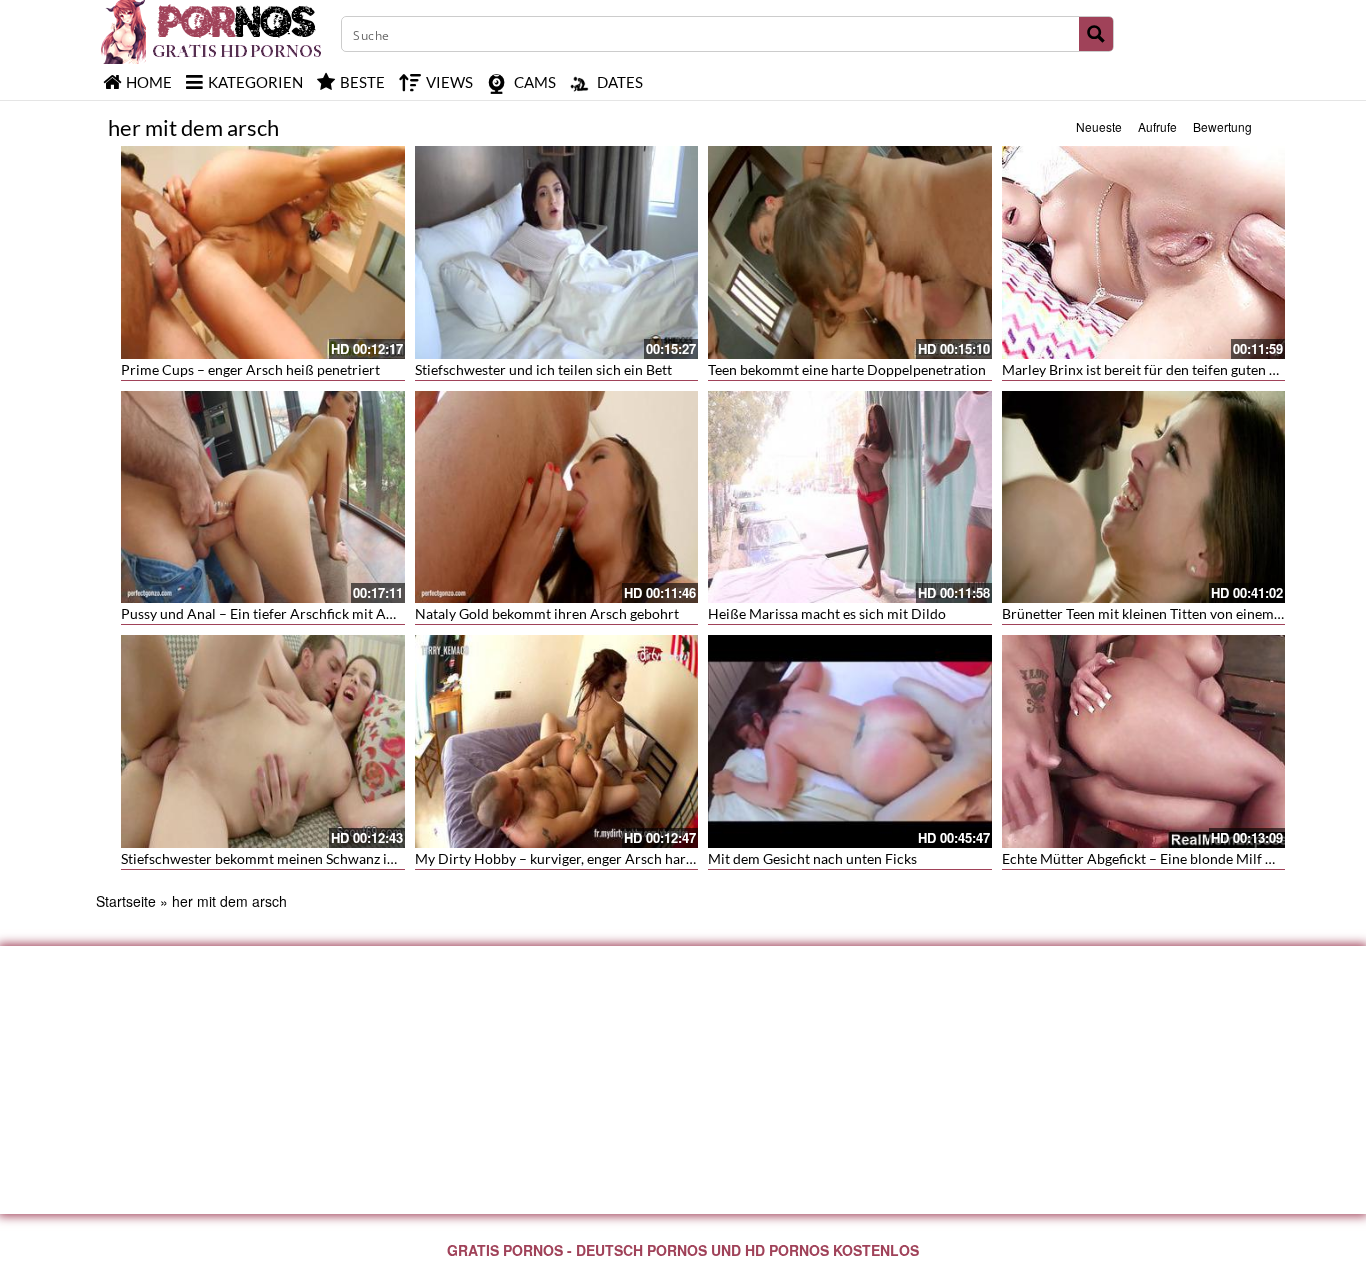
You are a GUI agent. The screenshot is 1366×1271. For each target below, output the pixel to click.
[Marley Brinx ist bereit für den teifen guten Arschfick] (1144, 252)
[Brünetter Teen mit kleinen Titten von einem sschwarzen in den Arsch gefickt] (1144, 497)
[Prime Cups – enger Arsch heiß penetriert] (263, 252)
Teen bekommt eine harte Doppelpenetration (847, 369)
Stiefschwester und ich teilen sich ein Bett (543, 369)
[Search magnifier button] (1096, 34)
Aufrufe (1157, 126)
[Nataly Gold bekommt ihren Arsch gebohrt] (557, 497)
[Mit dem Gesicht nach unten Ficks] (850, 741)
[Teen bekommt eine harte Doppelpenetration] (850, 252)
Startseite (126, 901)
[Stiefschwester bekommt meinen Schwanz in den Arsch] (263, 741)
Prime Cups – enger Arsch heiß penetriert (250, 369)
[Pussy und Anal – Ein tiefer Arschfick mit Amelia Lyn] (263, 497)
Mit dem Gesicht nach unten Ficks (812, 858)
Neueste (1099, 126)
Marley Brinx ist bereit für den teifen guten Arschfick (1165, 369)
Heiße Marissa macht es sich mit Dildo (827, 613)
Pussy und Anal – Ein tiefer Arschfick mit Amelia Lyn (282, 613)
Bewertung (1222, 126)
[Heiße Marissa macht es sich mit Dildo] (850, 497)
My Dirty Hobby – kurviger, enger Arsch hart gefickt (575, 858)
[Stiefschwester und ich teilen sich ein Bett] (557, 252)
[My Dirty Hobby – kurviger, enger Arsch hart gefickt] (557, 741)
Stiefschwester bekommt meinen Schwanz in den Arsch (291, 858)
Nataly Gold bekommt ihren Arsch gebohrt (547, 613)
